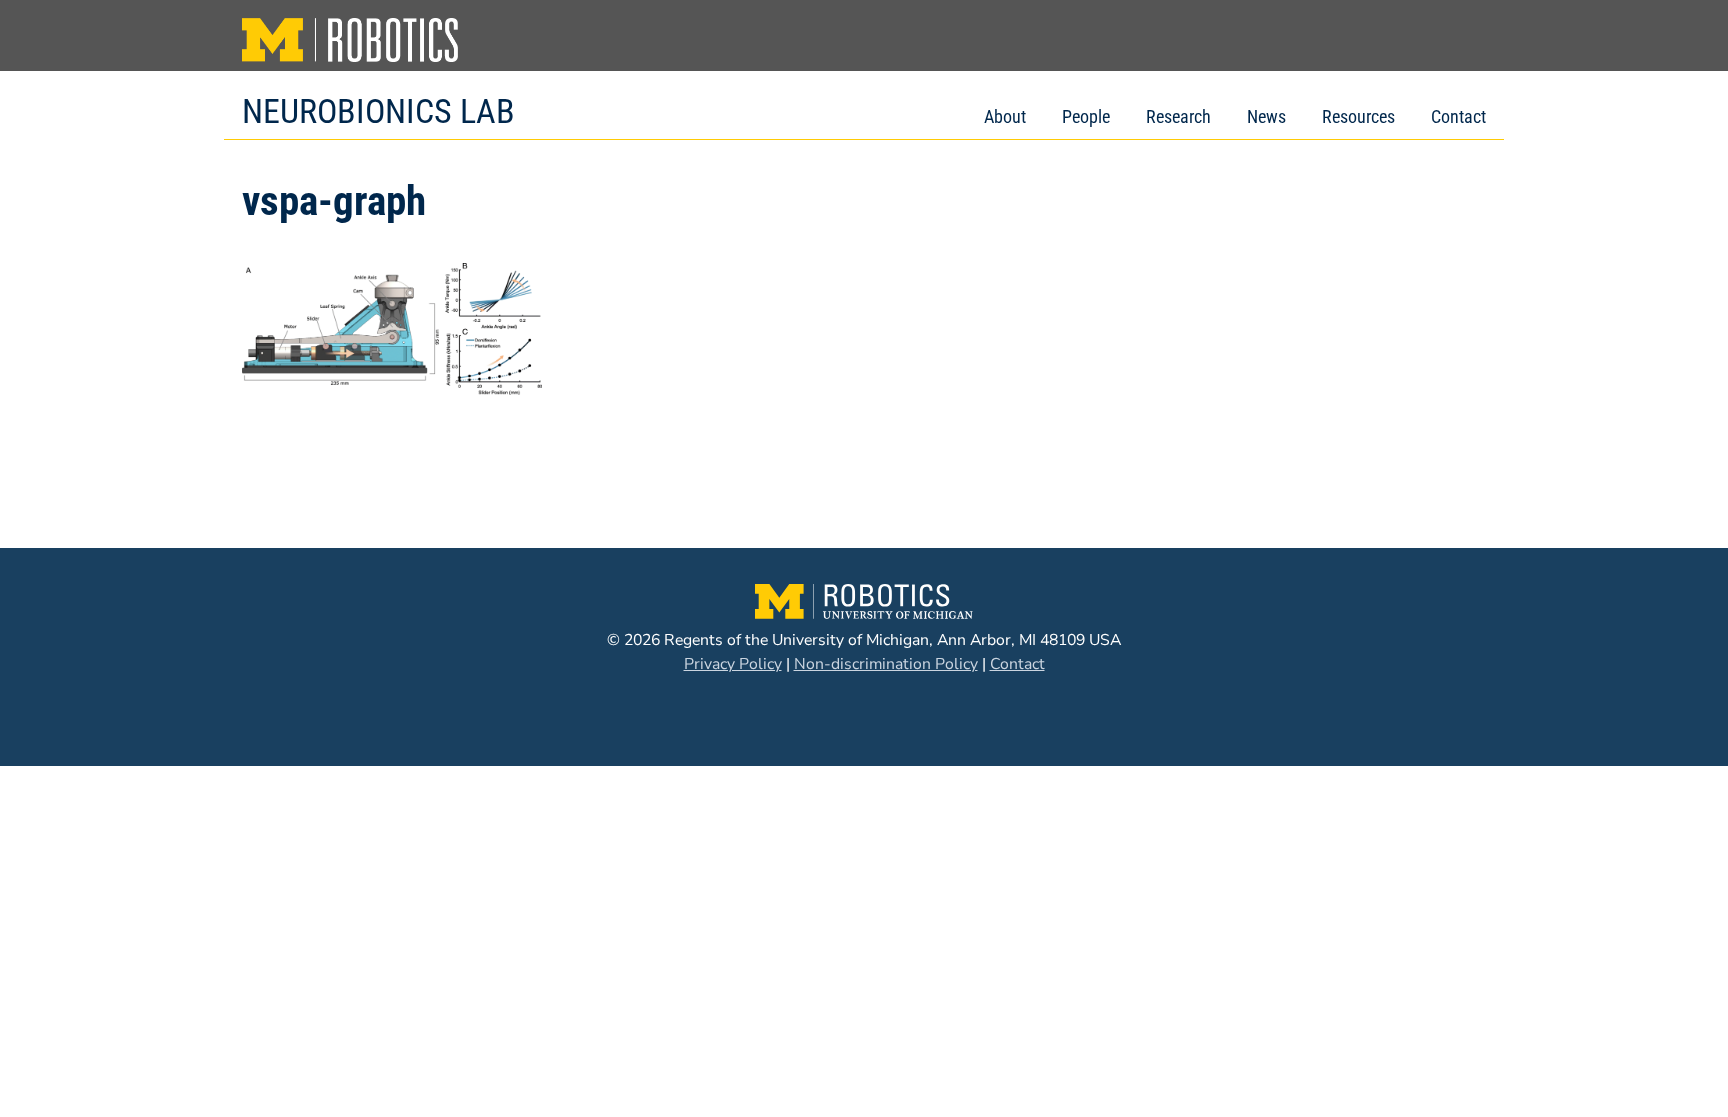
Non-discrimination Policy (886, 664)
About (1005, 116)
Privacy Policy (733, 664)
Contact (1458, 116)
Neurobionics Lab (378, 111)
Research (1178, 116)
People (1086, 116)
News (1266, 116)
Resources (1358, 116)
